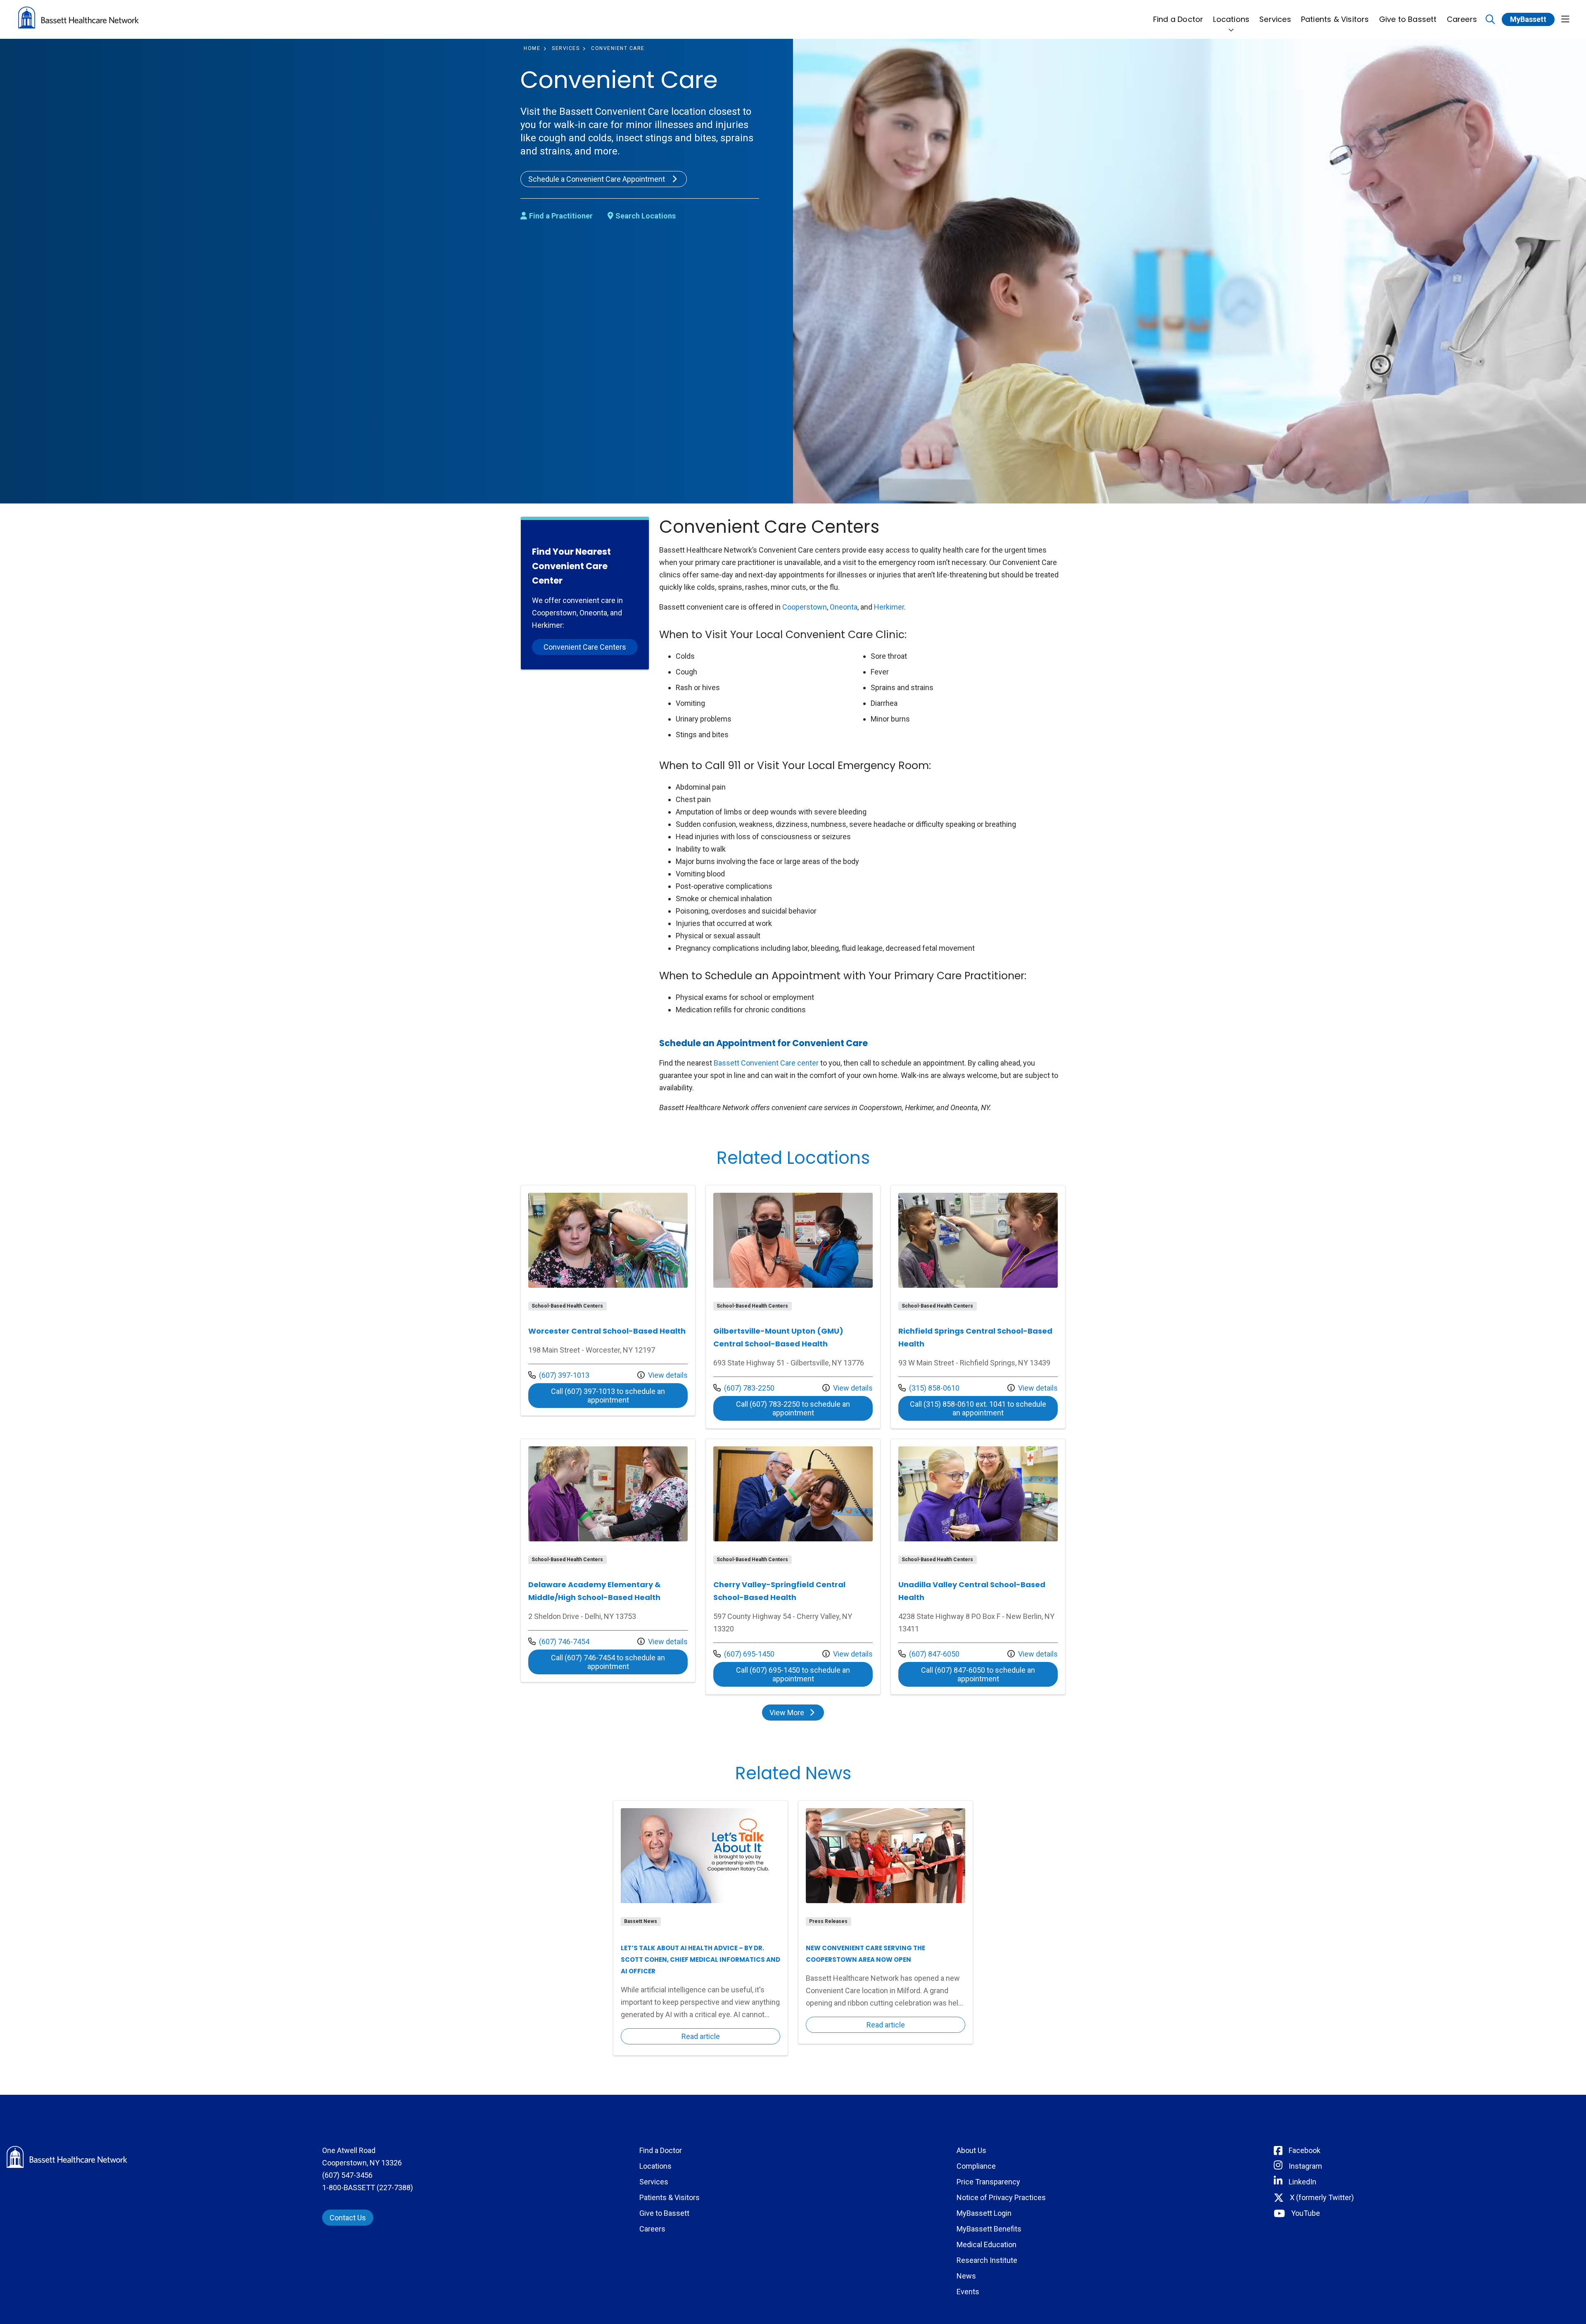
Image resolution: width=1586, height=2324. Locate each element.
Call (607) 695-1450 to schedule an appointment (804, 1674)
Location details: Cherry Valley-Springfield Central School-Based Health (793, 1567)
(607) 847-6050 (929, 1654)
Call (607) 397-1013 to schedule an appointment (619, 1396)
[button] (1565, 20)
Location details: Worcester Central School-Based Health (608, 1300)
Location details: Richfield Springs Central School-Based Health (978, 1307)
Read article (700, 1928)
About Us (971, 2150)
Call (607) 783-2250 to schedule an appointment (804, 1408)
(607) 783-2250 (744, 1388)
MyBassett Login (984, 2213)
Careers (1462, 19)
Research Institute (987, 2260)
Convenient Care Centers (585, 647)
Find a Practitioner (561, 216)
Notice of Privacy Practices (1001, 2197)
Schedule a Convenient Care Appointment (597, 179)
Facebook (1305, 2150)
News (966, 2276)
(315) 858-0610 (929, 1388)
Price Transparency (988, 2182)
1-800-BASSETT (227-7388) (368, 2188)
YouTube (1306, 2213)
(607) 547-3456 (347, 2175)
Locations (1231, 19)
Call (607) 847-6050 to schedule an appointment (989, 1674)
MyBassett (1528, 19)
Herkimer (889, 607)
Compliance (976, 2166)
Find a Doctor (1178, 19)
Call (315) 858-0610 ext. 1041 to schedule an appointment (984, 1408)
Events (968, 2292)
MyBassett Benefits (989, 2229)
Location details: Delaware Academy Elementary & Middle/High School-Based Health (608, 1560)
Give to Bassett (1408, 19)
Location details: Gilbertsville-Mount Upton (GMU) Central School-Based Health (793, 1307)
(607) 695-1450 (744, 1654)
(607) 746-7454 (559, 1641)
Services (1275, 19)
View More (796, 1714)
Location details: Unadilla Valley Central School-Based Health (978, 1567)
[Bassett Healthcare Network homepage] (78, 19)
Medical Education (987, 2244)
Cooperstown (805, 607)
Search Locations (646, 216)
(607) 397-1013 (559, 1375)
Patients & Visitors (1335, 19)
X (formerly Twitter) (1322, 2197)
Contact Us (348, 2218)
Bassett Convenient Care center (766, 1063)
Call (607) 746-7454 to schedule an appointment (619, 1662)
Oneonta (844, 607)
